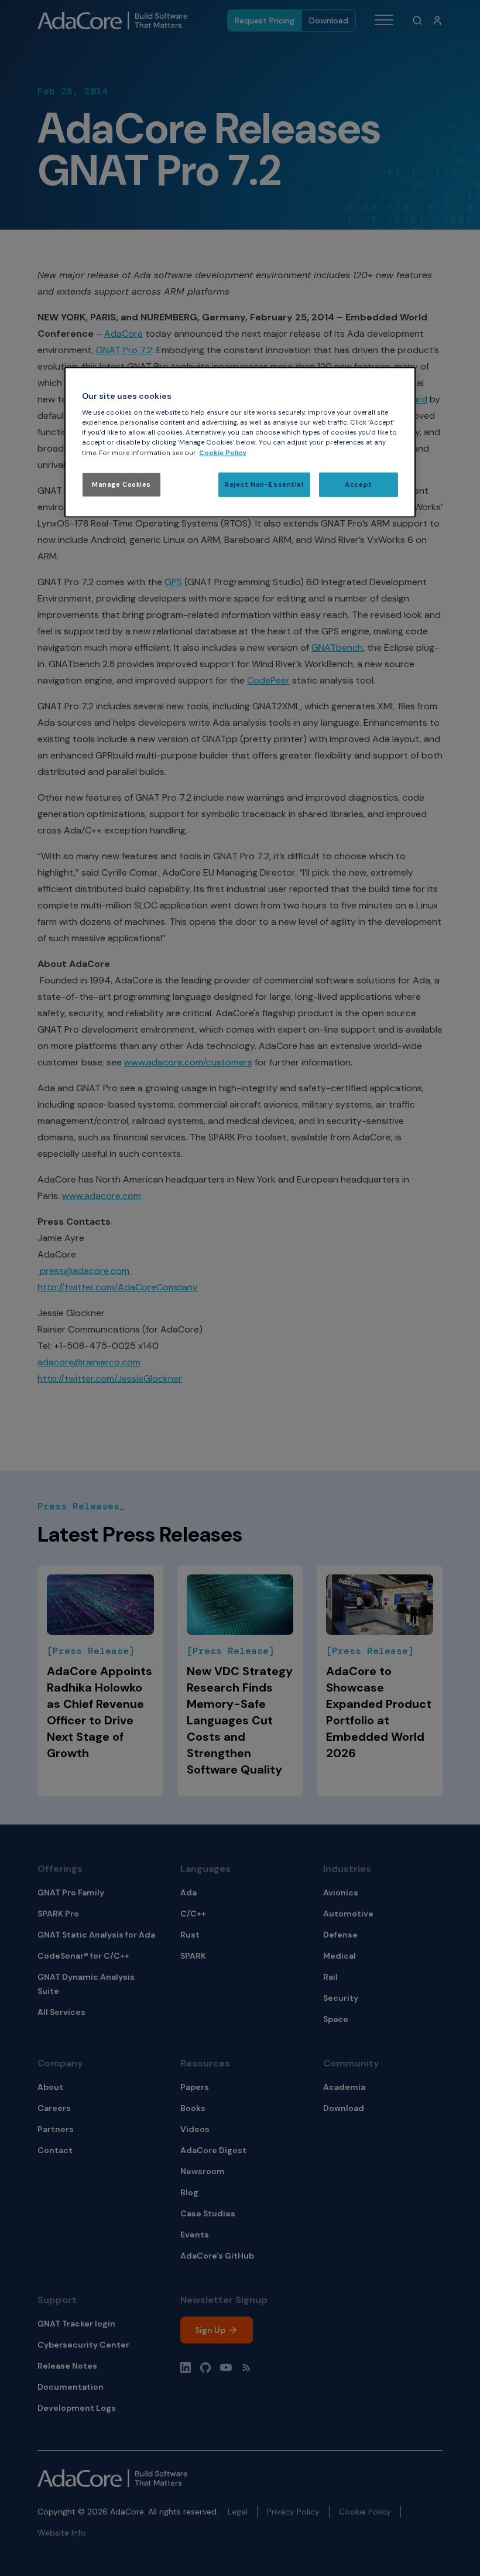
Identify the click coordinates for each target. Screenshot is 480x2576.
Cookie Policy (223, 452)
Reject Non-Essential (264, 484)
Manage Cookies (121, 484)
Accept (358, 484)
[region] (240, 442)
